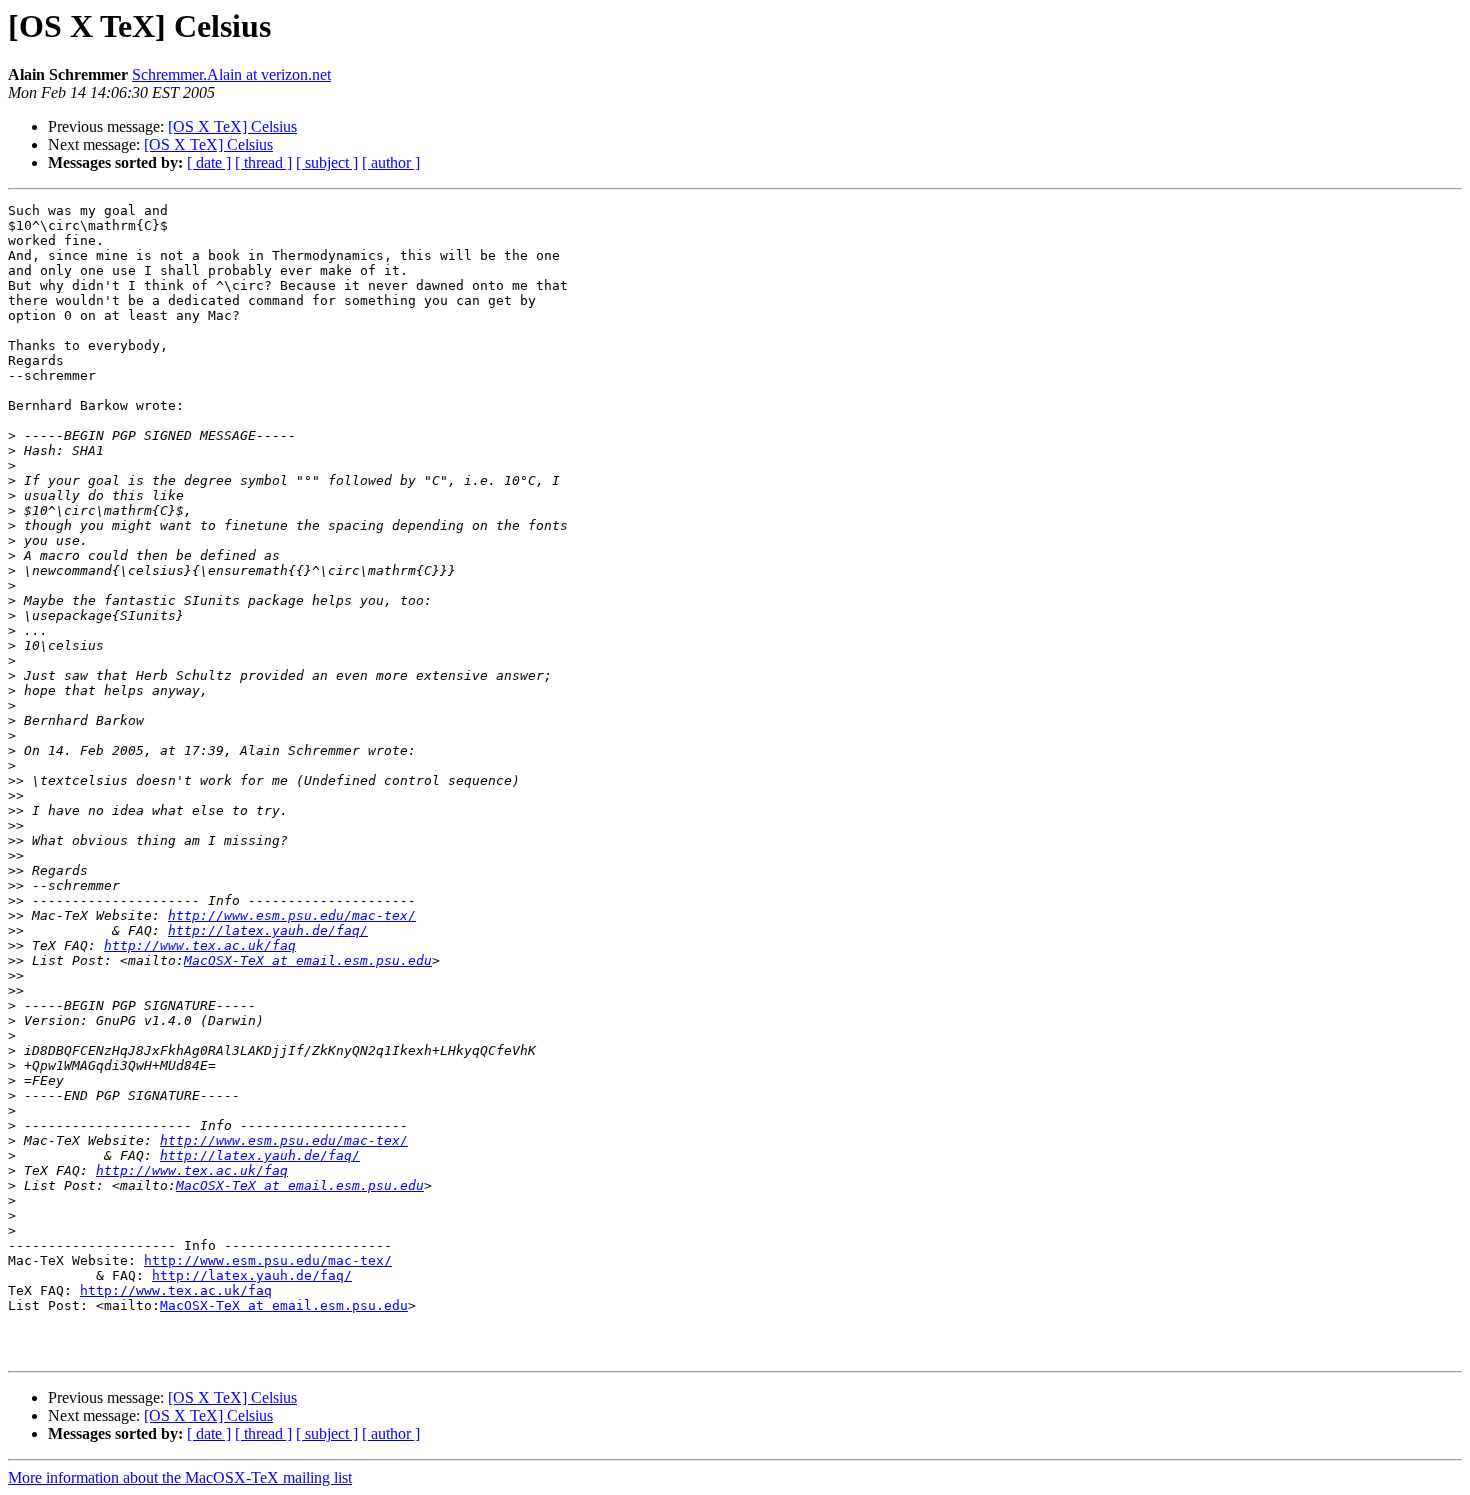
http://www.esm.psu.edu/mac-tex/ (292, 915)
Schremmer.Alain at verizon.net (231, 74)
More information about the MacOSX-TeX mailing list (180, 1477)
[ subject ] (327, 162)
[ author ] (391, 162)
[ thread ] (263, 162)
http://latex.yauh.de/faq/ (268, 930)
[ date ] (209, 162)
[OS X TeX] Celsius (232, 126)
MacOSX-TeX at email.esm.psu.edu (308, 960)
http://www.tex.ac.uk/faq (200, 945)
